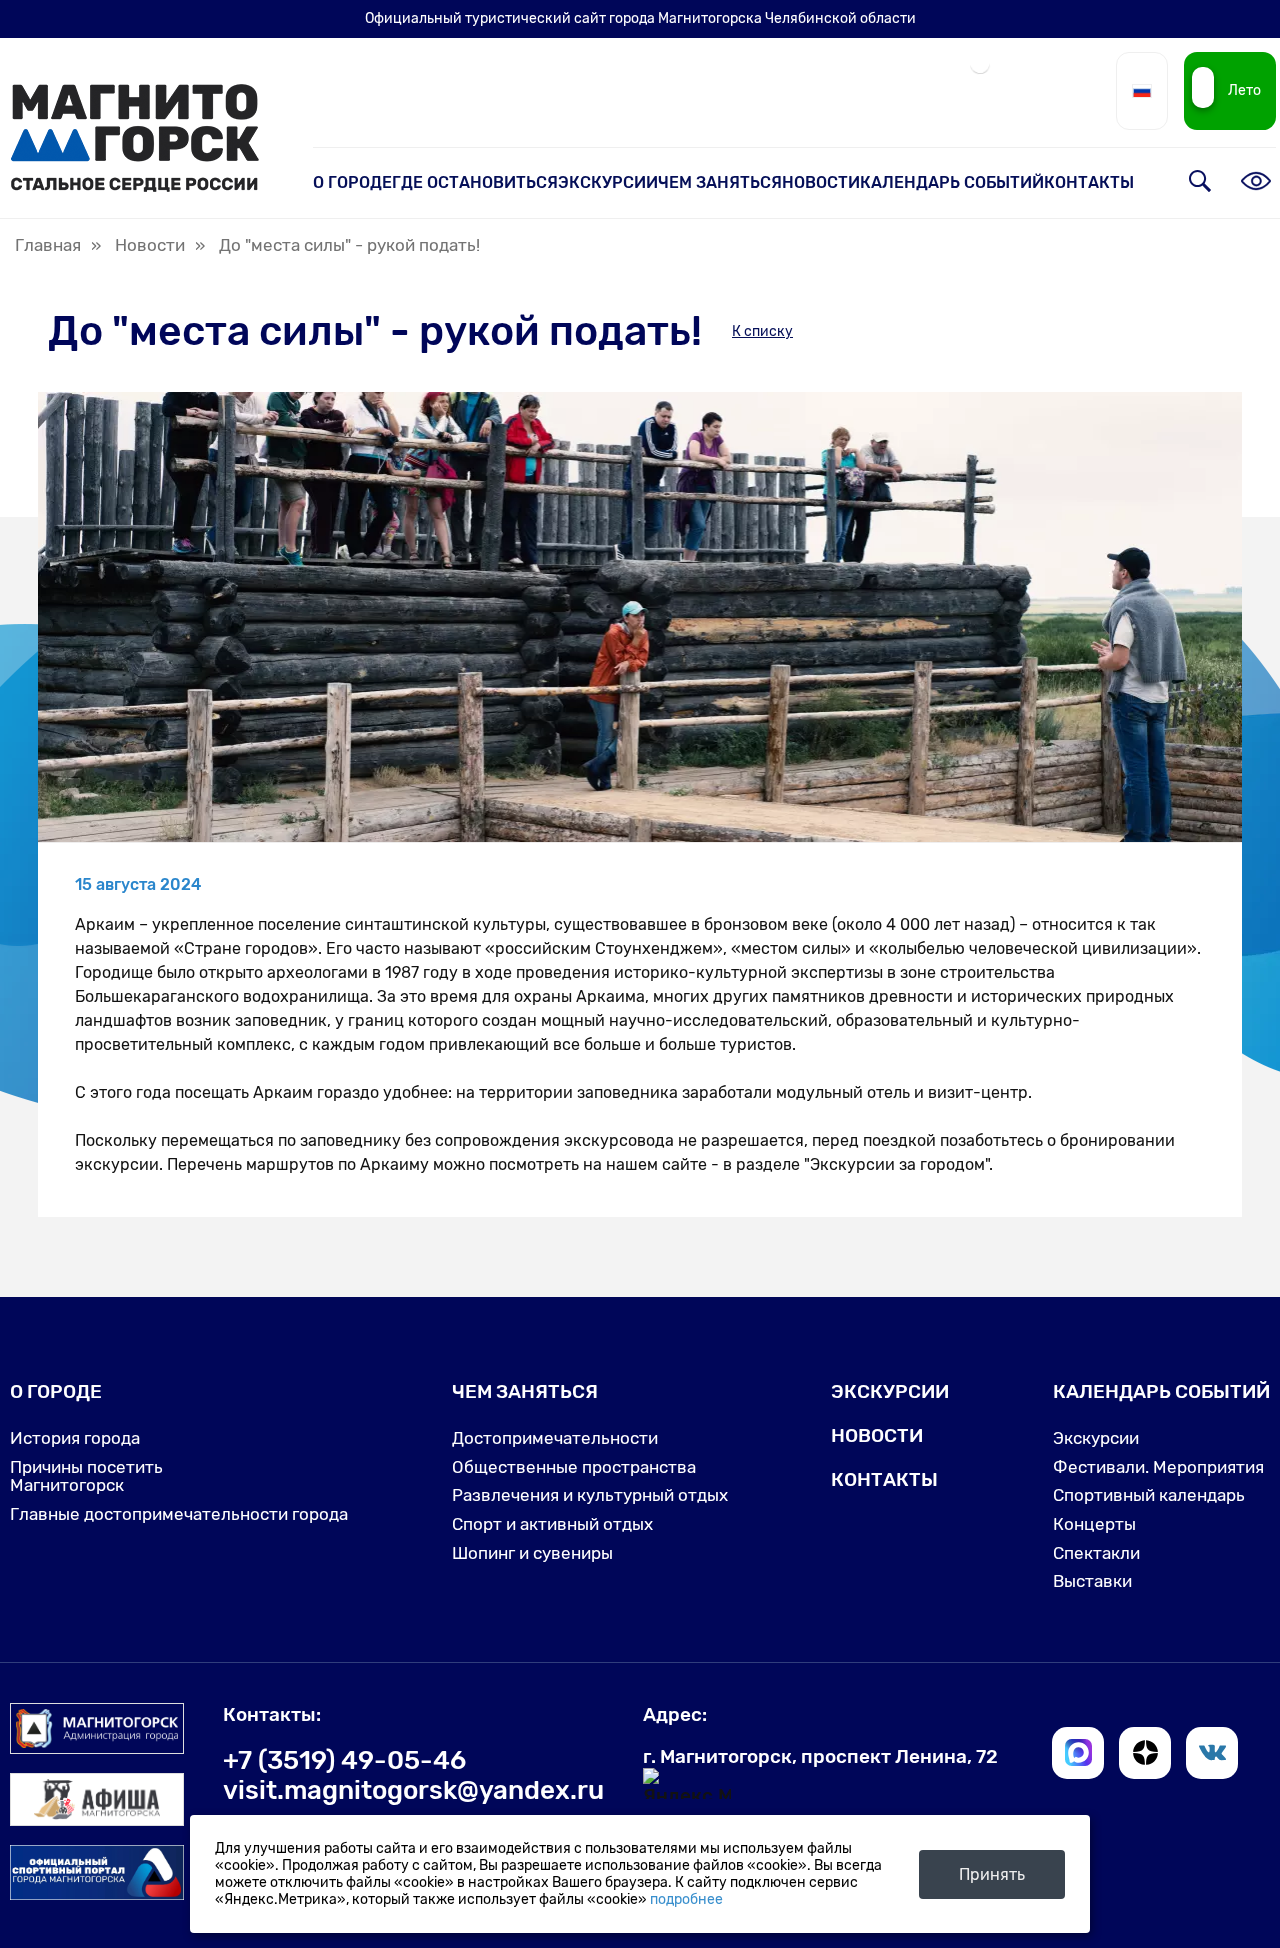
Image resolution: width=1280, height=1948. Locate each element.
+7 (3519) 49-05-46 (344, 1760)
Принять (992, 1874)
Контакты (1089, 182)
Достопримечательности (555, 1438)
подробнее (686, 1899)
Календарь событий (952, 182)
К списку (762, 331)
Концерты (1094, 1524)
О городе (352, 182)
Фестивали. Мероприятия (1158, 1467)
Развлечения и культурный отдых (590, 1495)
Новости (821, 182)
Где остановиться (475, 182)
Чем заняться (720, 182)
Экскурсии (608, 182)
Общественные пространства (574, 1467)
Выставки (1092, 1581)
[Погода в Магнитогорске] (980, 71)
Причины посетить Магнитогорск (86, 1476)
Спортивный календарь (1149, 1495)
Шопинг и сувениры (532, 1553)
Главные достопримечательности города (179, 1514)
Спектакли (1096, 1553)
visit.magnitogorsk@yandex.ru (413, 1790)
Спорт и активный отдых (552, 1524)
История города (75, 1438)
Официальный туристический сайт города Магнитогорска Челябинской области (640, 18)
